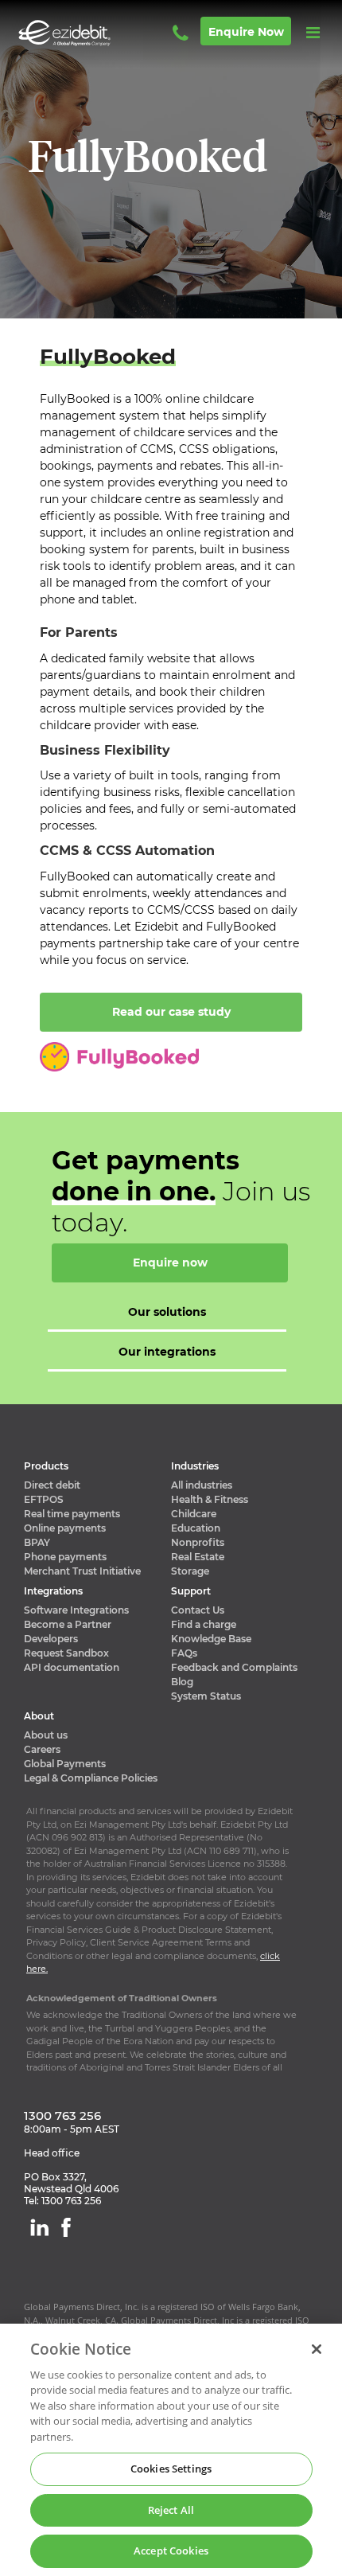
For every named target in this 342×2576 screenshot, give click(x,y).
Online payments (65, 1528)
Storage (190, 1571)
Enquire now (246, 32)
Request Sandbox (66, 1653)
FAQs (184, 1653)
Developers (51, 1639)
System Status (206, 1696)
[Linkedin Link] (39, 2227)
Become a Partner (68, 1624)
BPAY (37, 1542)
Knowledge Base (211, 1639)
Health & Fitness (210, 1499)
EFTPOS (44, 1499)
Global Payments (65, 1764)
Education (196, 1528)
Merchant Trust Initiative (82, 1571)
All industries (202, 1485)
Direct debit (52, 1485)
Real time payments (72, 1514)
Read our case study (171, 1012)
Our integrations (167, 1352)
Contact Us (198, 1610)
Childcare (194, 1514)
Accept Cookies (171, 2551)
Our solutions (167, 1312)
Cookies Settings (171, 2469)
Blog (182, 1682)
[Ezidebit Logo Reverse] (87, 33)
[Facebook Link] (66, 2227)
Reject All (171, 2510)
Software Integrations (76, 1610)
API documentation (72, 1667)
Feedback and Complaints (234, 1667)
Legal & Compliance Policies (91, 1778)
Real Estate (198, 1557)
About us (46, 1735)
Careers (42, 1749)
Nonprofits (198, 1542)
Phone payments (65, 1557)
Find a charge (204, 1624)
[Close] (317, 2349)
